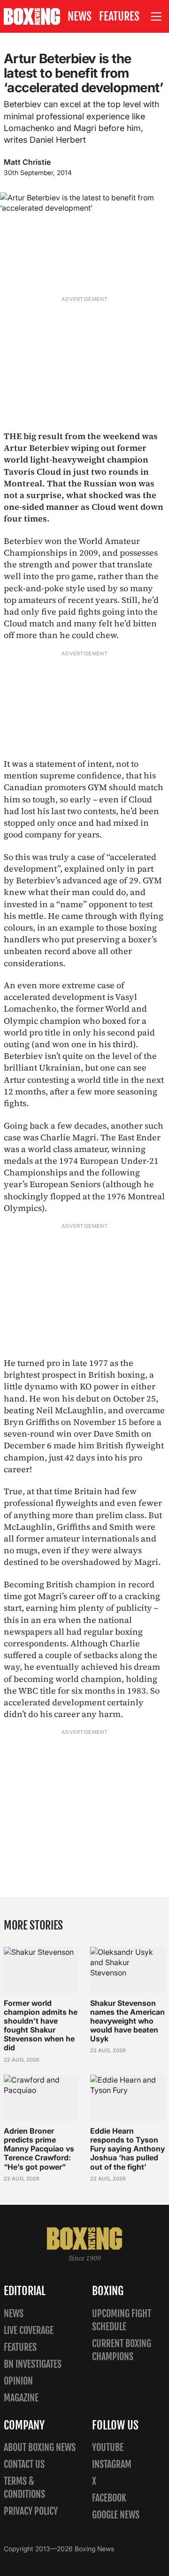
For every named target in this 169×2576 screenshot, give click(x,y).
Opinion (18, 2381)
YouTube (108, 2448)
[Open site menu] (156, 17)
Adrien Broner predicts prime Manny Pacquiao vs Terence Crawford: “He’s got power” (39, 2149)
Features (119, 16)
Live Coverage (29, 2330)
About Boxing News (40, 2448)
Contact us (24, 2464)
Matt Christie (27, 162)
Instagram (112, 2464)
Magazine (21, 2398)
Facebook (109, 2498)
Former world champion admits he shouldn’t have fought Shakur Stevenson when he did (41, 2026)
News (80, 16)
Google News (116, 2515)
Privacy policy (31, 2511)
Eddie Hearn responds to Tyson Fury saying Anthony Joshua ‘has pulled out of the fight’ (127, 2149)
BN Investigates (33, 2364)
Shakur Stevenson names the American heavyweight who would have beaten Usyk (127, 2021)
